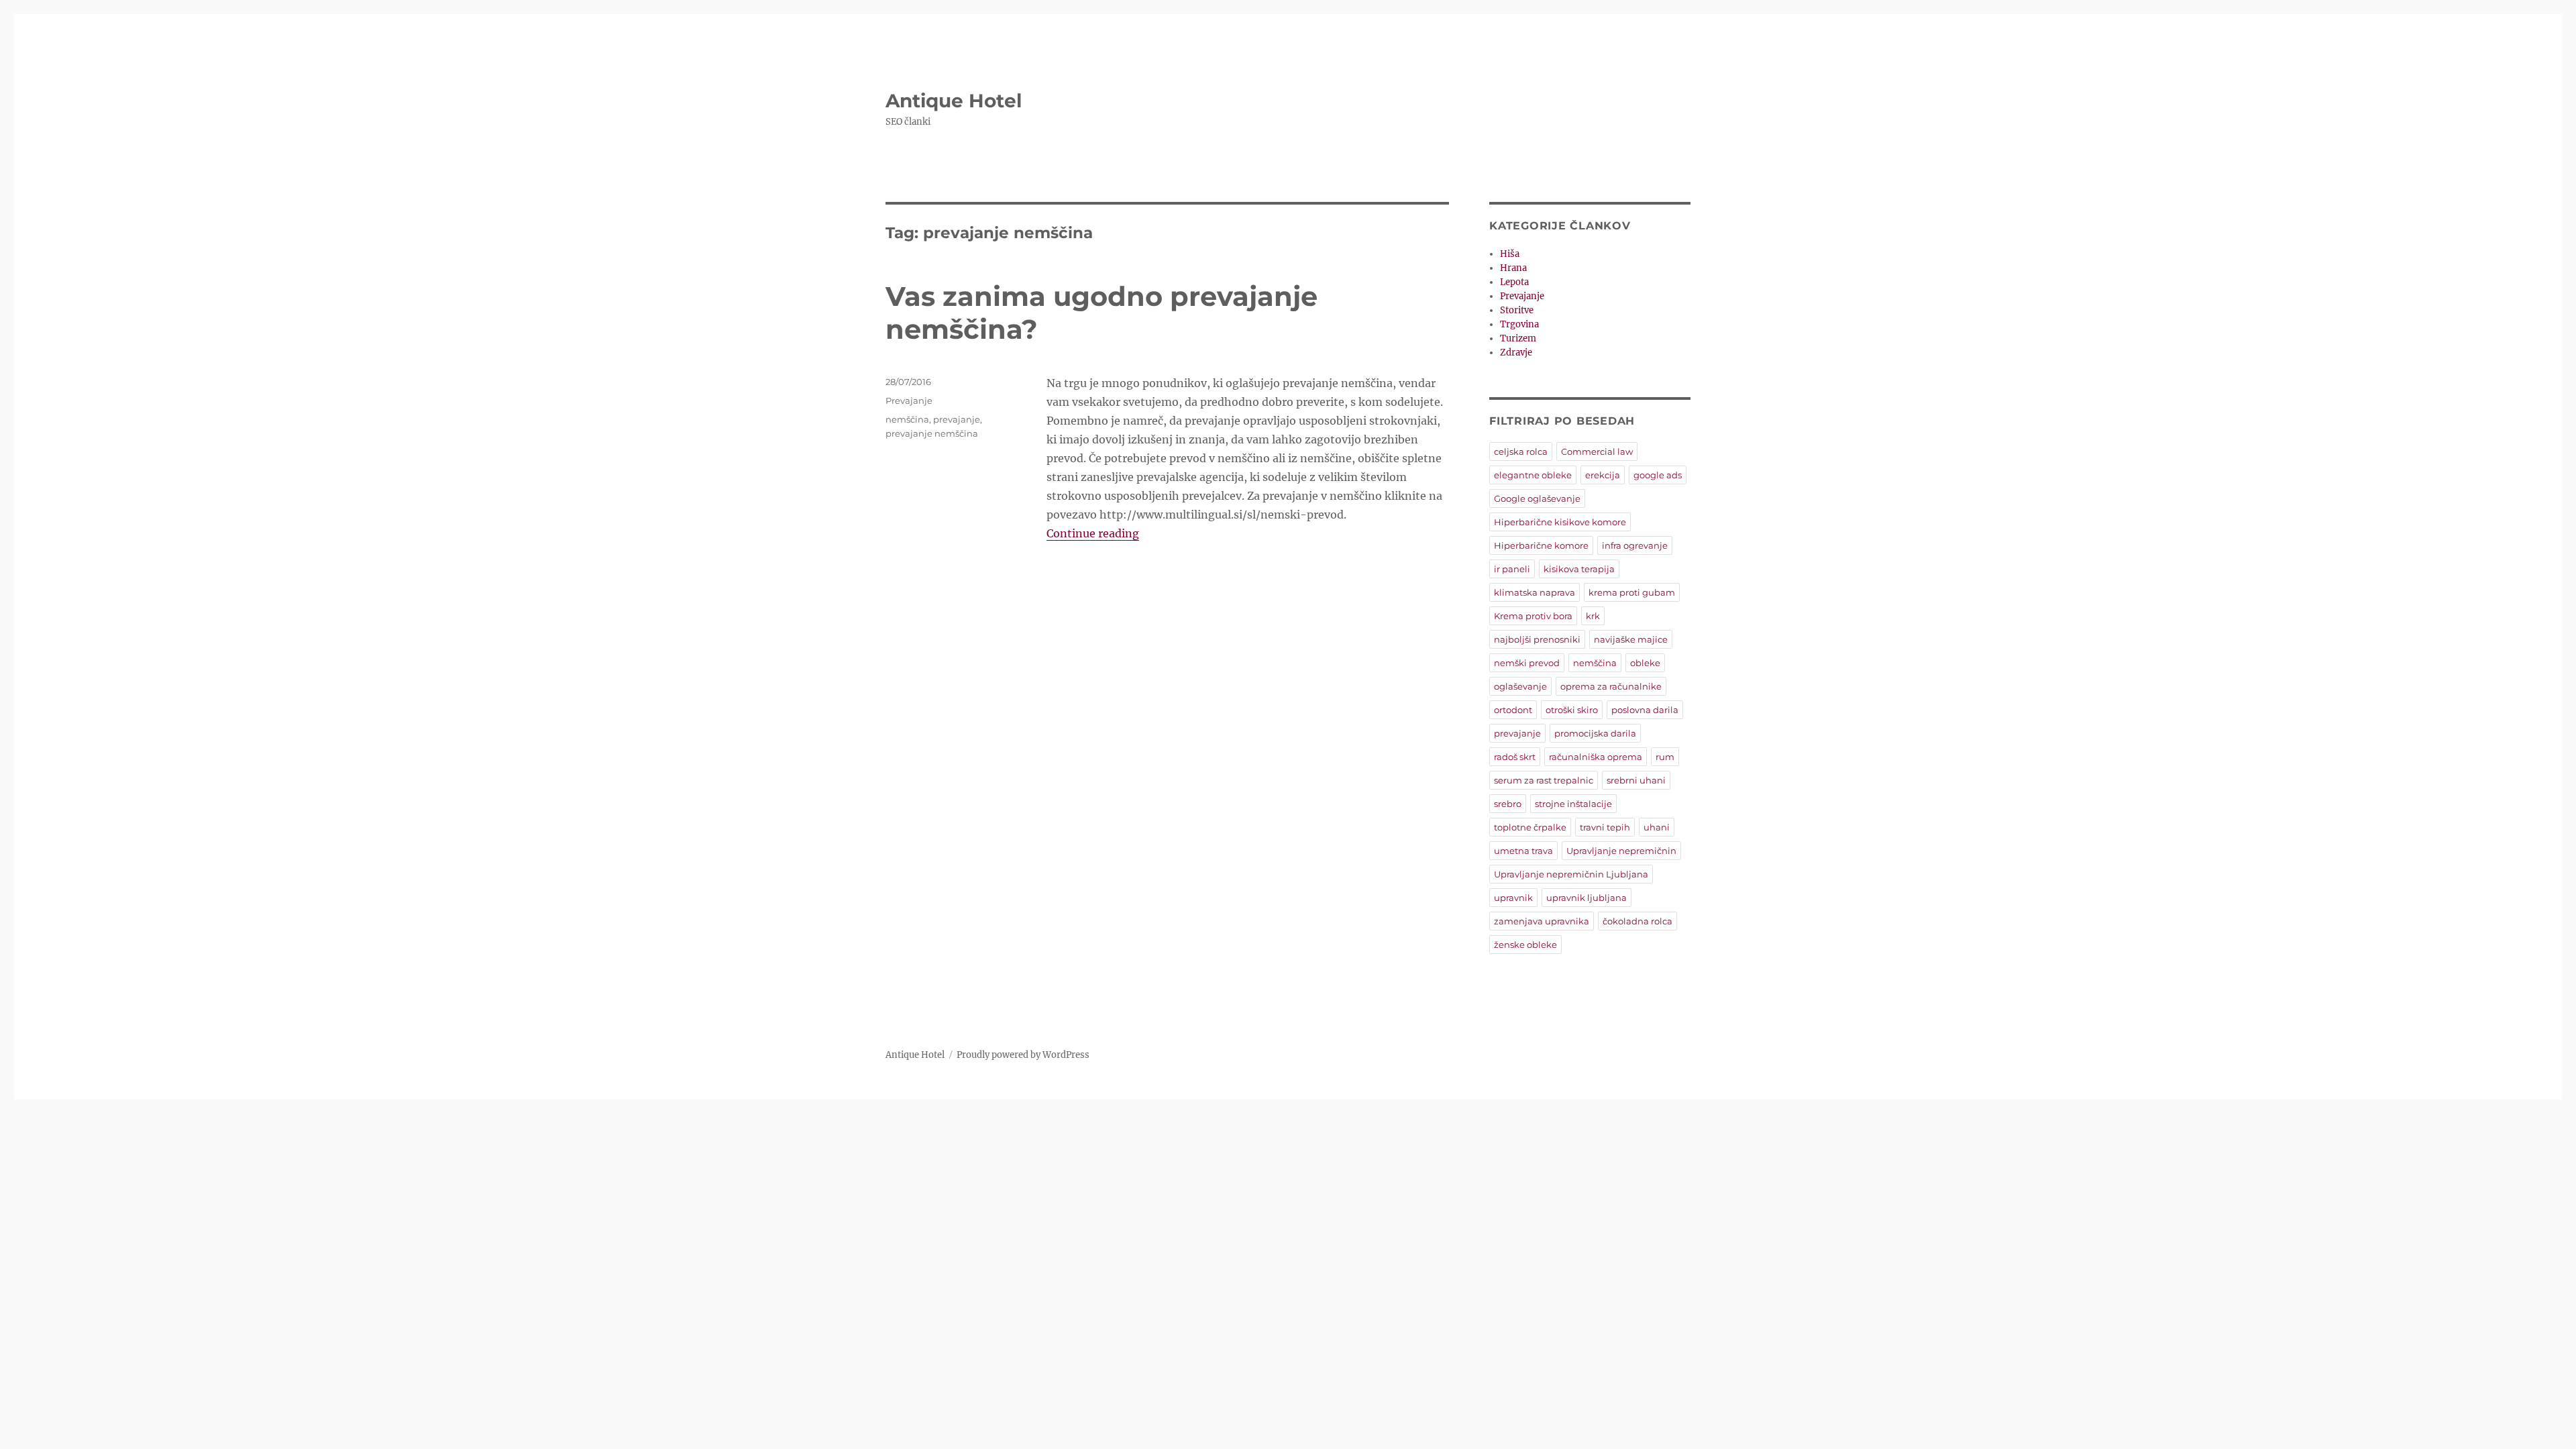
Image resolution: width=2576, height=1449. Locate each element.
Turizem (1518, 338)
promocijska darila (1595, 733)
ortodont (1513, 710)
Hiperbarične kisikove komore (1560, 522)
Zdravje (1516, 353)
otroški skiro (1572, 710)
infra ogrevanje (1635, 545)
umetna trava (1523, 851)
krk (1593, 616)
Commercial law (1597, 451)
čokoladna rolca (1638, 921)
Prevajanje (909, 400)
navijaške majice (1631, 639)
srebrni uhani (1636, 780)
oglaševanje (1520, 686)
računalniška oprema (1596, 757)
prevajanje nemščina (932, 433)
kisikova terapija (1579, 569)
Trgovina (1519, 324)
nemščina (907, 419)
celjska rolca (1521, 451)
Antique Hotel (954, 101)
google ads (1658, 475)
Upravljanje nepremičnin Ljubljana (1571, 874)
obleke (1645, 663)
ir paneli (1512, 569)
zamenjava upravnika (1542, 921)
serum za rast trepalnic (1544, 780)
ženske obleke (1525, 945)
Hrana (1513, 268)
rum (1665, 757)
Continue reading (1093, 533)
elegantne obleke (1533, 475)
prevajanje (957, 419)
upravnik (1513, 898)
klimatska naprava (1535, 592)
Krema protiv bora (1533, 616)
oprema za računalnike (1611, 686)
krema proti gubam (1632, 592)
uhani (1657, 827)
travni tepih (1605, 827)
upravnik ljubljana (1587, 898)
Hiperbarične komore (1541, 545)
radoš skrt (1515, 757)
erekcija (1603, 475)
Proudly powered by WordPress (1023, 1055)
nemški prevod (1527, 663)
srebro (1508, 804)
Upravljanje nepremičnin (1621, 851)
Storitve (1517, 310)
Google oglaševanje (1537, 498)
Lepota (1514, 282)
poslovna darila (1645, 710)
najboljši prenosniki (1537, 639)
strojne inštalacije (1573, 804)
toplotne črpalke (1530, 827)
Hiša (1510, 254)
